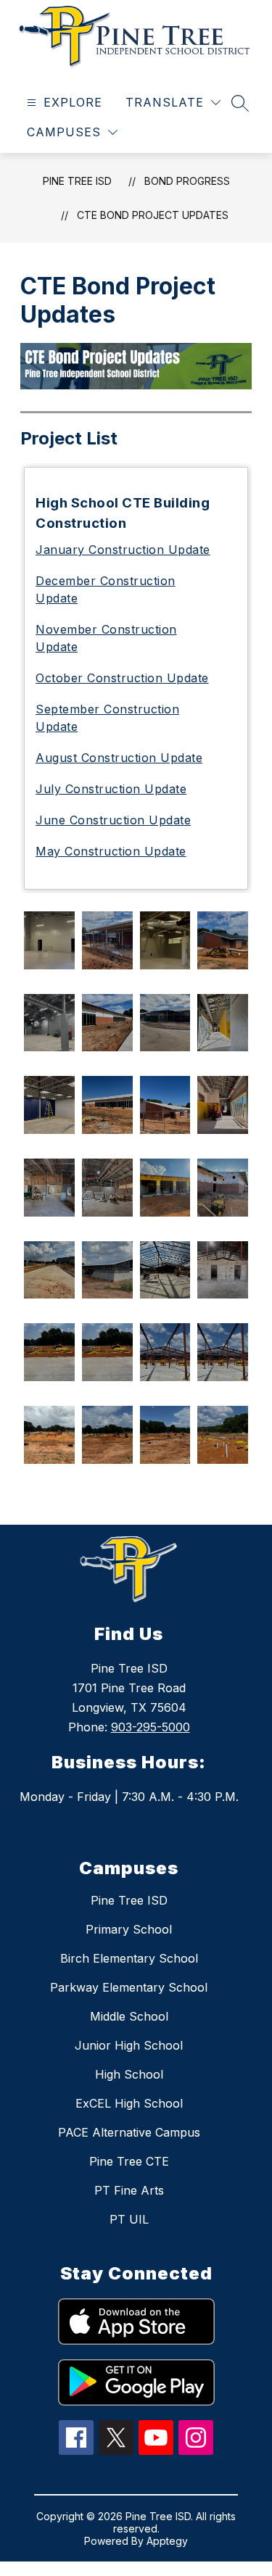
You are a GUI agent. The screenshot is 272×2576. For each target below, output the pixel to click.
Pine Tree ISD (77, 181)
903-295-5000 (151, 1727)
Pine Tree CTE (129, 2161)
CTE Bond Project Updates (153, 215)
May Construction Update (111, 851)
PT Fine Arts (129, 2190)
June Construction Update (113, 820)
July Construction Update (111, 789)
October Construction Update (122, 678)
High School (129, 2074)
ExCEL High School (129, 2103)
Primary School (129, 1929)
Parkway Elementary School (129, 1987)
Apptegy (167, 2541)
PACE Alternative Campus (129, 2132)
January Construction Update (123, 550)
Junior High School (129, 2045)
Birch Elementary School (129, 1958)
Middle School (129, 2016)
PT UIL (129, 2219)
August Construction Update (119, 758)
